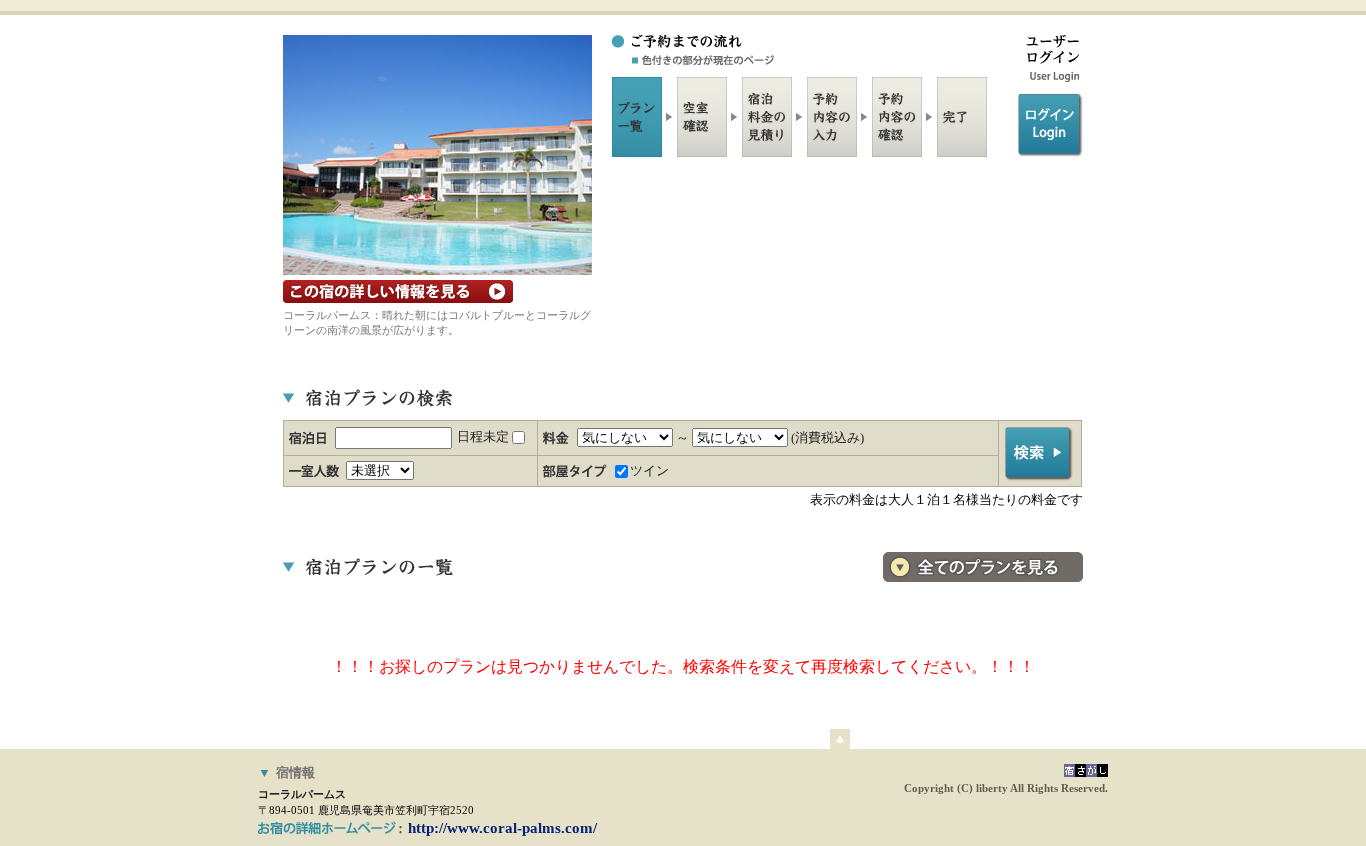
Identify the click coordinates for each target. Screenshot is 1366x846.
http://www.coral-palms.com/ (502, 828)
